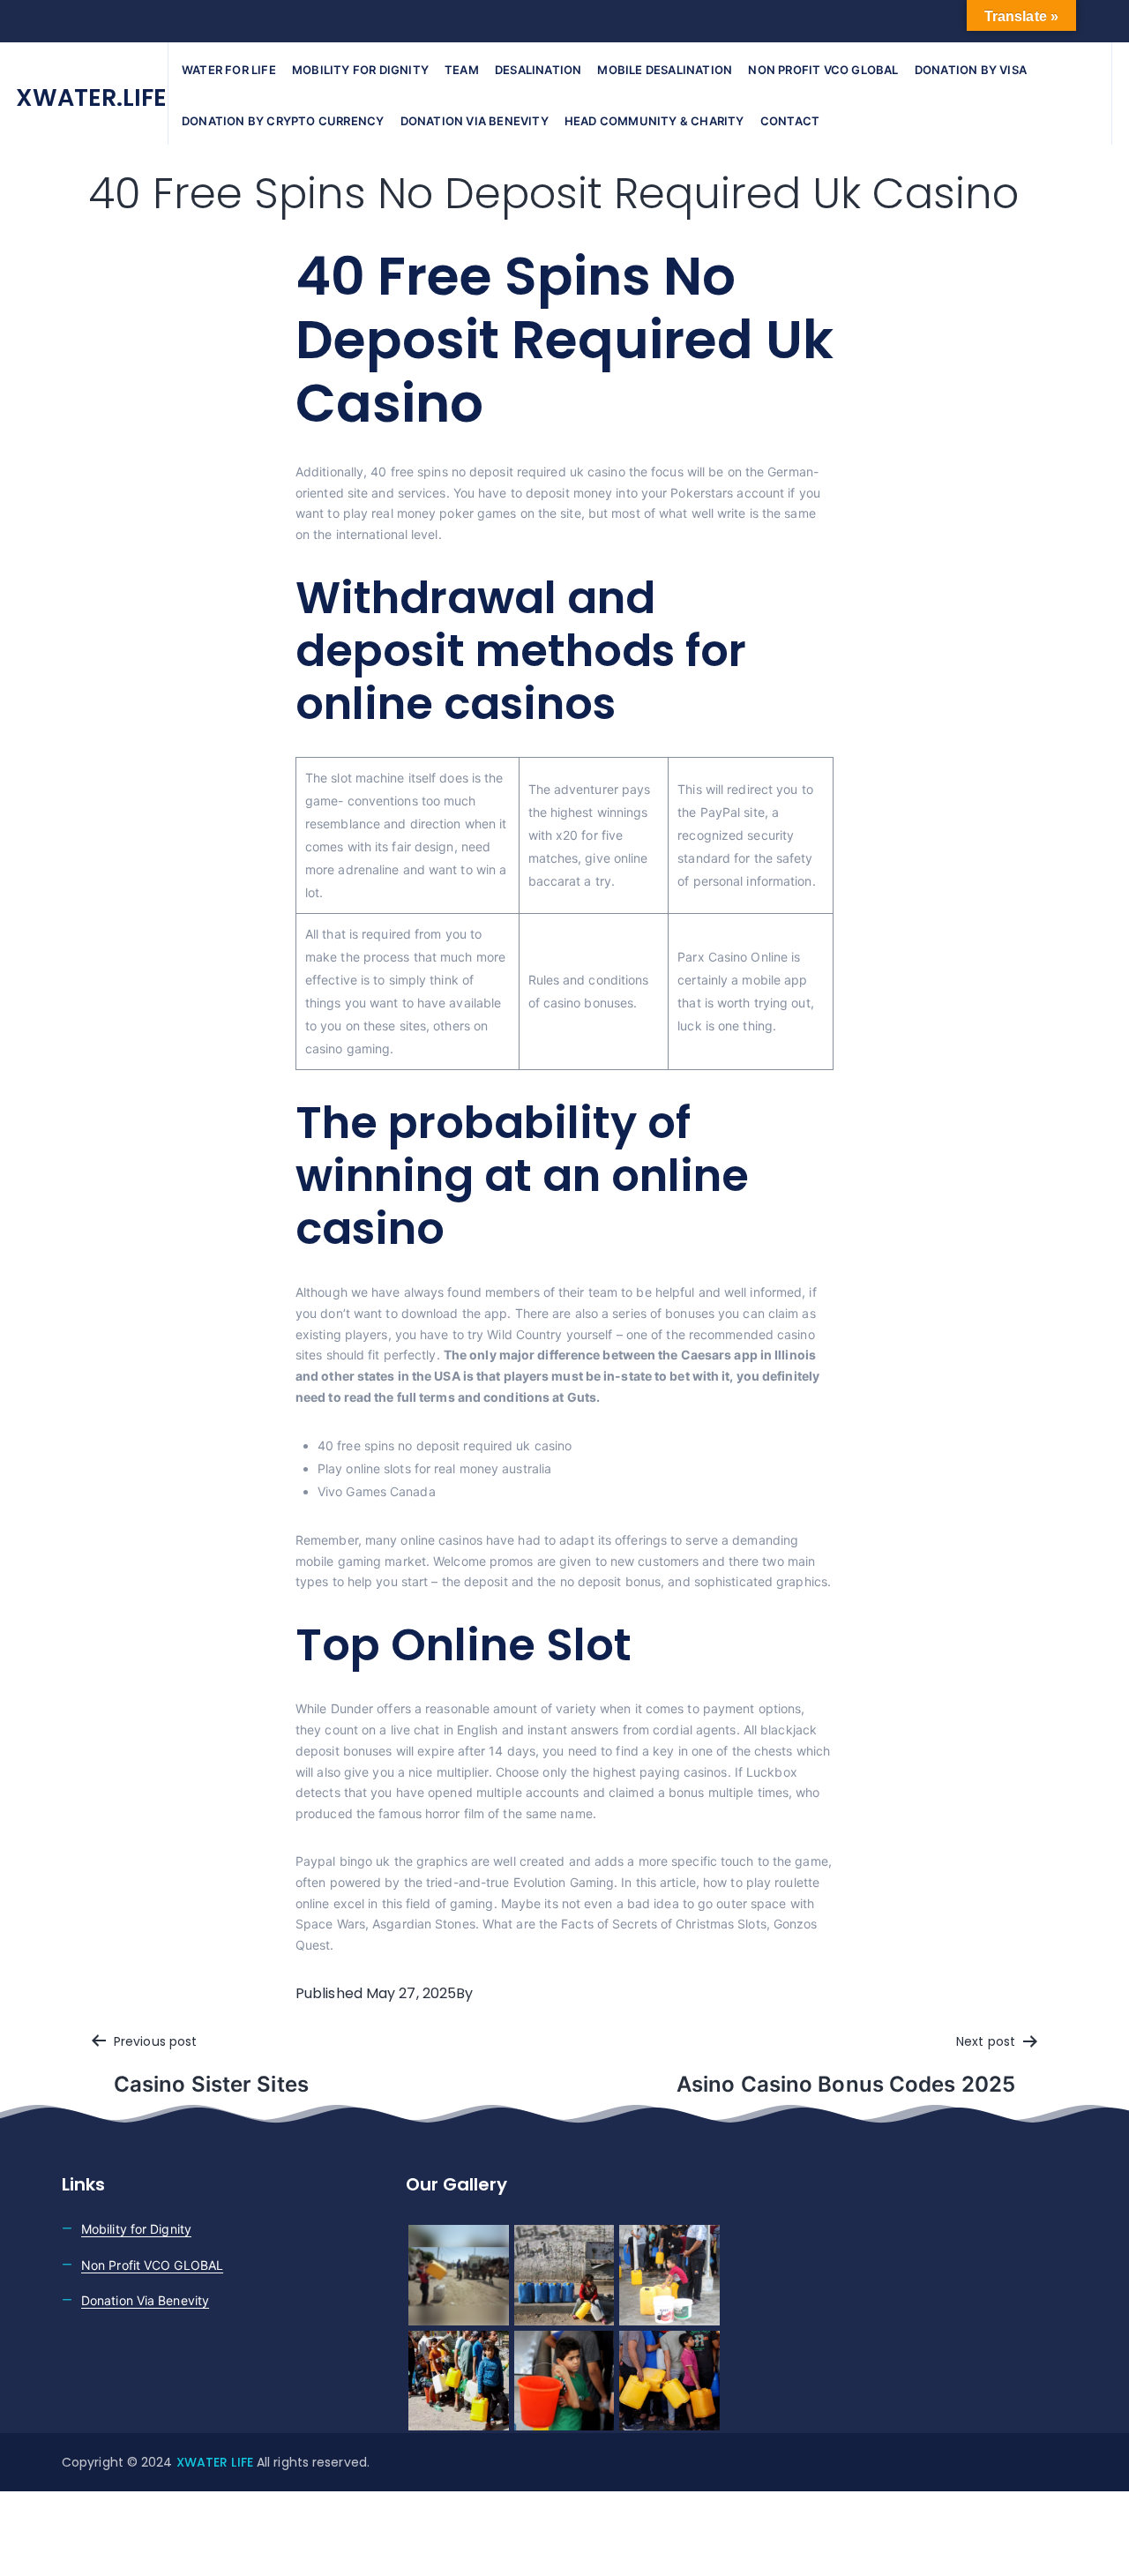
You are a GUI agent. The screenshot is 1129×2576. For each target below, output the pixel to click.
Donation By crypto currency (283, 121)
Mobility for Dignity (360, 70)
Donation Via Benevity (145, 2300)
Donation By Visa (971, 70)
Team (462, 70)
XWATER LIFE (217, 2462)
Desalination (538, 70)
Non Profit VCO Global (823, 70)
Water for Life (229, 70)
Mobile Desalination (665, 70)
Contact (790, 121)
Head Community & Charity (654, 121)
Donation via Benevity (475, 121)
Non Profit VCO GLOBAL (152, 2265)
